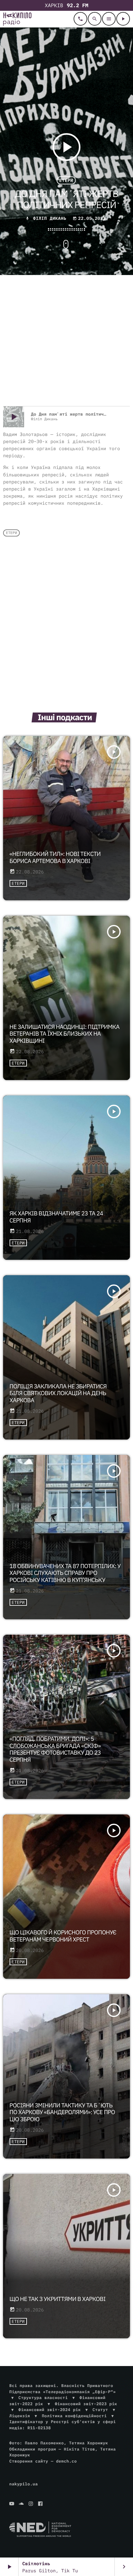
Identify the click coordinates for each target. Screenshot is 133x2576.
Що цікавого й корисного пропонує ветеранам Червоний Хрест (63, 1936)
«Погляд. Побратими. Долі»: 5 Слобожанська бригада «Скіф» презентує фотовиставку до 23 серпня (55, 1749)
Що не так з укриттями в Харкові (58, 2299)
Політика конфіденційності (74, 2416)
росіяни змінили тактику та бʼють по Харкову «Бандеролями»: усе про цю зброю (62, 2113)
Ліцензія (20, 2416)
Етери (66, 180)
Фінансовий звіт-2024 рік (50, 2410)
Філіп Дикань (50, 218)
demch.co (66, 2461)
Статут (100, 2410)
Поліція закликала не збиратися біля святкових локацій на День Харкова (58, 1394)
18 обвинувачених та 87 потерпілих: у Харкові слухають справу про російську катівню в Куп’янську (65, 1573)
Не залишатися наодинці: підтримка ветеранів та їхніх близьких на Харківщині (65, 1034)
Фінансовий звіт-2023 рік (86, 2404)
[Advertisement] (66, 341)
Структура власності (43, 2398)
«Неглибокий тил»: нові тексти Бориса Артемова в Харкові (55, 858)
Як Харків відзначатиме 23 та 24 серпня (56, 1217)
